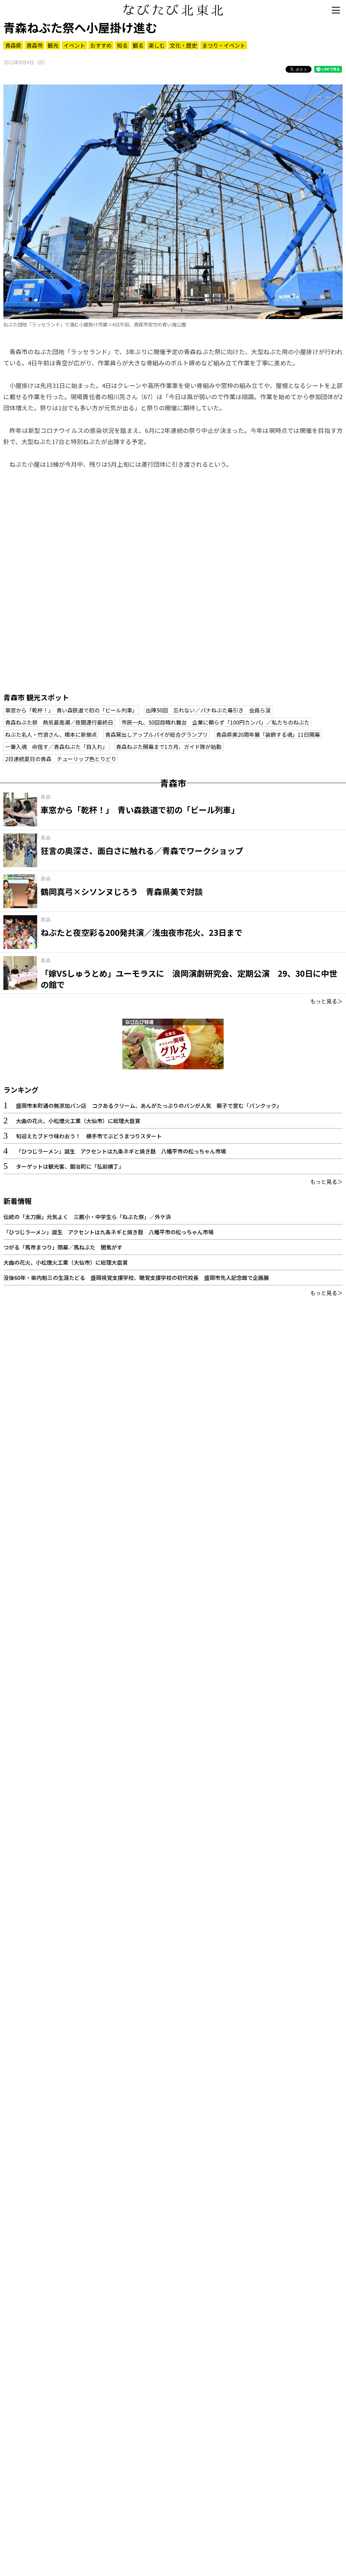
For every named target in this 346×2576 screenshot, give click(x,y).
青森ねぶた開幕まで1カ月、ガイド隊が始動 (169, 747)
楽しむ (157, 45)
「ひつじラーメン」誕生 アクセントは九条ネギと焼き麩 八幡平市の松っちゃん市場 (121, 1151)
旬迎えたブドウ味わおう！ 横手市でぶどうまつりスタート (89, 1136)
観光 (53, 45)
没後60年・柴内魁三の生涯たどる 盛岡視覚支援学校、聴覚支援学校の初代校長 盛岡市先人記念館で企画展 (136, 1278)
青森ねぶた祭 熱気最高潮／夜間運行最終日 (59, 722)
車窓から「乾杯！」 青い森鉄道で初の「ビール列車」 (71, 710)
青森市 (34, 45)
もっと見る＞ (326, 1001)
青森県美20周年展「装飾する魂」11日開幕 (268, 734)
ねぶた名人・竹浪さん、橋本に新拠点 (51, 734)
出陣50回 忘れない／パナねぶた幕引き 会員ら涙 (208, 710)
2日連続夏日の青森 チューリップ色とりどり (61, 759)
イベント (74, 45)
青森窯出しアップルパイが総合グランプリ (156, 734)
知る (122, 45)
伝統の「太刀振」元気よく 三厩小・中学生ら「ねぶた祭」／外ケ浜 (87, 1217)
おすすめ (101, 45)
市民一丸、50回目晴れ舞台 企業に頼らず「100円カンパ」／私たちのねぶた (215, 722)
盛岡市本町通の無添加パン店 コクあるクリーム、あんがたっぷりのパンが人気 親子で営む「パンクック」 (149, 1105)
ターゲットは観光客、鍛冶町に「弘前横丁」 (70, 1166)
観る (138, 45)
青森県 (13, 45)
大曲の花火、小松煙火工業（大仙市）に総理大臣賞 (78, 1121)
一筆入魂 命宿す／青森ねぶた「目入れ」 (56, 747)
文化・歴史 (183, 45)
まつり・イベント (224, 45)
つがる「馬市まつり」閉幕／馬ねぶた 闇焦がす (63, 1247)
